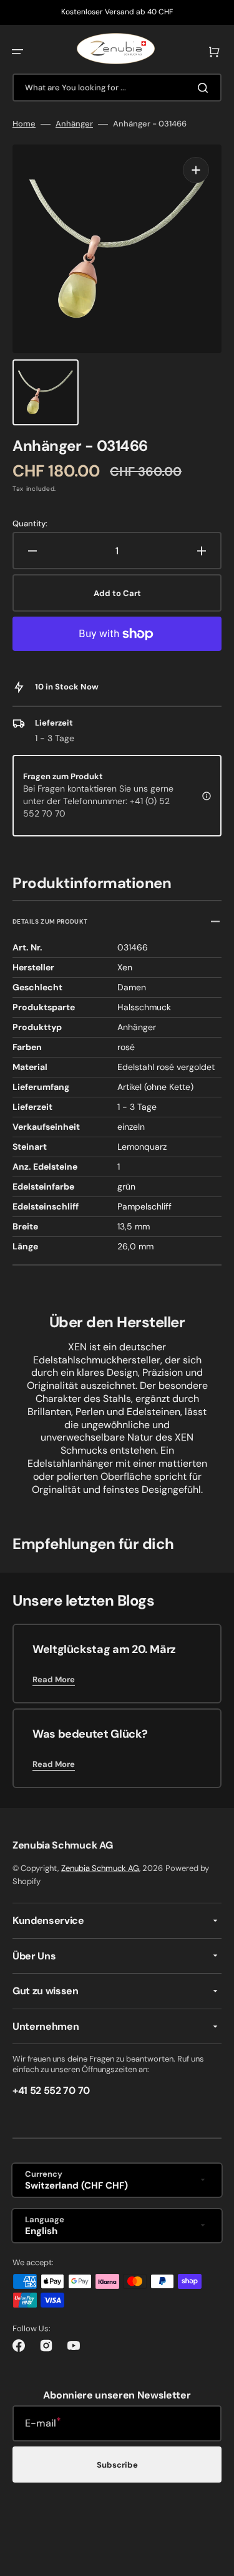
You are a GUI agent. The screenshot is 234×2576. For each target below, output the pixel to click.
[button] (17, 52)
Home (24, 124)
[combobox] (117, 88)
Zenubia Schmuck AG (100, 1868)
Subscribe (117, 2465)
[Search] (205, 88)
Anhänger (74, 124)
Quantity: (30, 524)
